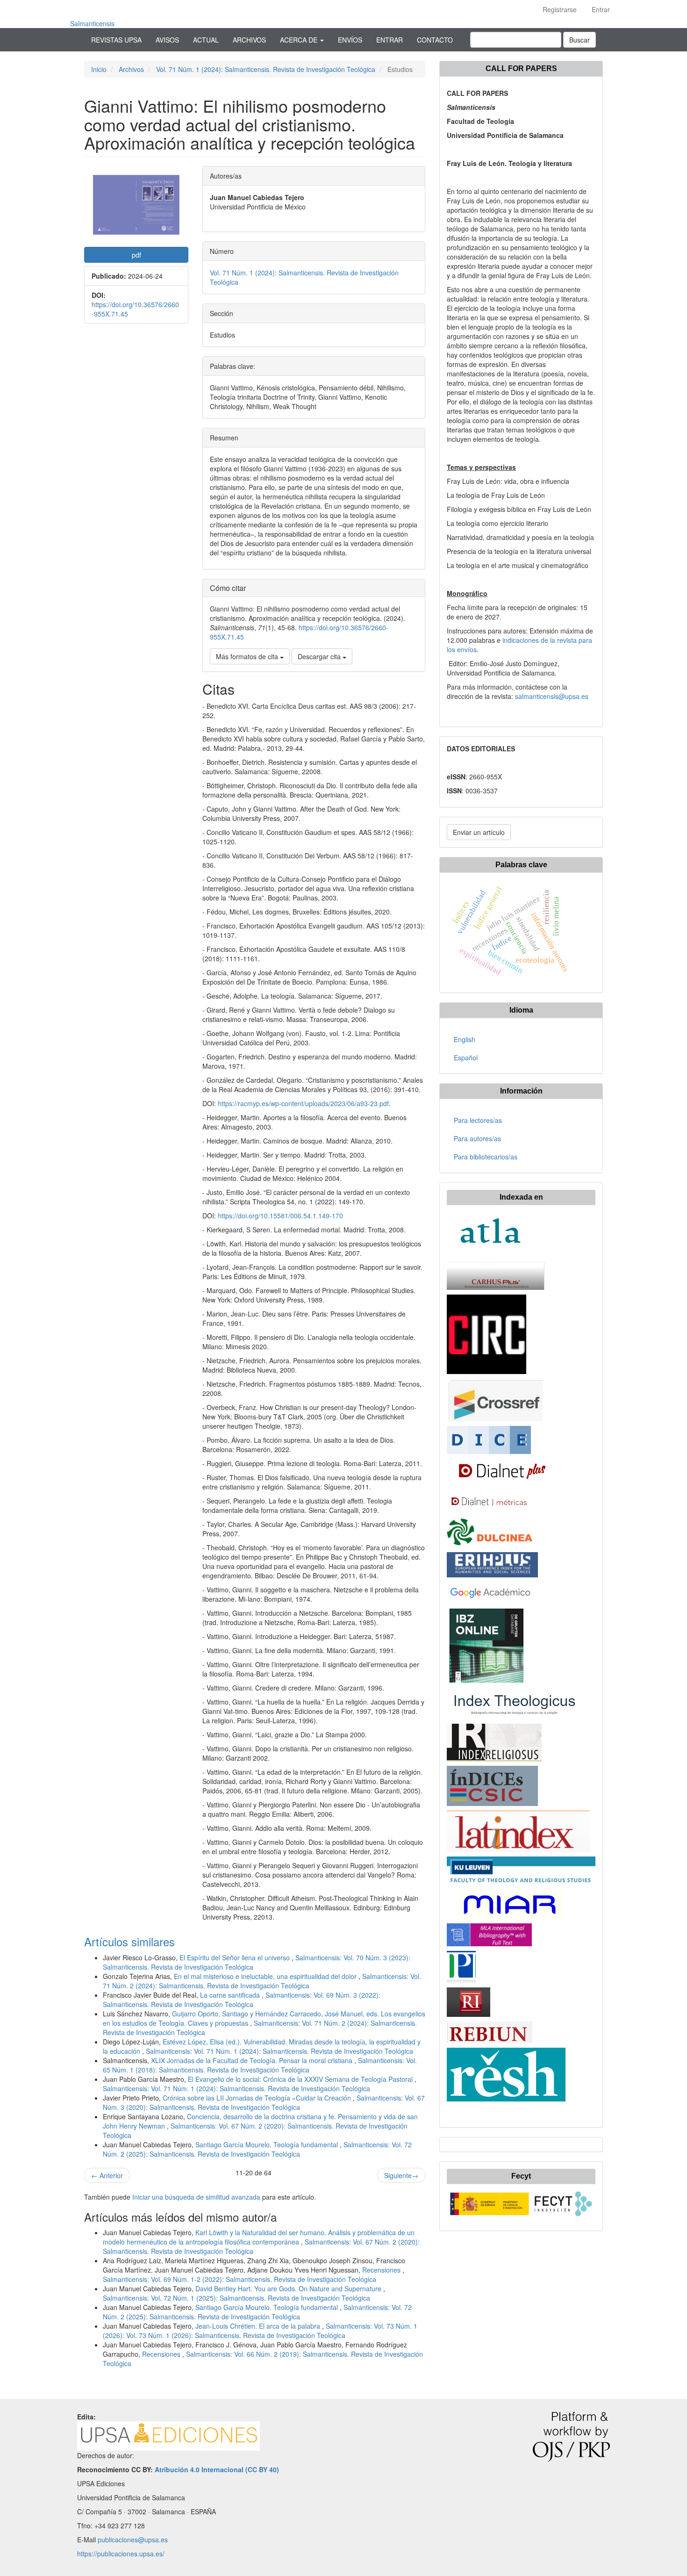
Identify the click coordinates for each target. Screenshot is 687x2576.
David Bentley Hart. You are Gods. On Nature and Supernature (289, 2288)
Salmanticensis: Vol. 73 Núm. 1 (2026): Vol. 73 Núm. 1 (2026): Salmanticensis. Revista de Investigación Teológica (260, 2331)
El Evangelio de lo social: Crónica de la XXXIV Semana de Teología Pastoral (301, 2079)
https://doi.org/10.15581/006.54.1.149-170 (280, 1216)
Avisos (167, 40)
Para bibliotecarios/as (486, 1157)
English (465, 1039)
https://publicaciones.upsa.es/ (121, 2554)
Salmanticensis (92, 23)
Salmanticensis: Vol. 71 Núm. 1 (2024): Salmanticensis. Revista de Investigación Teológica (279, 2051)
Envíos (350, 40)
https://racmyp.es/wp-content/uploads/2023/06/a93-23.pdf (303, 1103)
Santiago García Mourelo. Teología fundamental (268, 2144)
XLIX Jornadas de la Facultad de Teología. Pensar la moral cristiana (253, 2060)
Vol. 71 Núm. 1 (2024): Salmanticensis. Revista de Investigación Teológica (266, 69)
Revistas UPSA (116, 40)
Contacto (435, 40)
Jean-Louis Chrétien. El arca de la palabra (259, 2326)
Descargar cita (320, 656)
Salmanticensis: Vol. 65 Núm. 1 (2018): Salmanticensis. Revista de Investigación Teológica (260, 2065)
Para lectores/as (478, 1120)
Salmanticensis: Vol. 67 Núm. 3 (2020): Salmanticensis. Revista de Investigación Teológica (264, 2102)
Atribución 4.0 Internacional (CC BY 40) (217, 2469)
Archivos (249, 40)
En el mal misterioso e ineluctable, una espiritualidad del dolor (266, 1976)
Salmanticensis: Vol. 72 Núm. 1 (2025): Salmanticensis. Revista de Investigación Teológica (236, 2298)
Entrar (601, 9)
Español (466, 1058)
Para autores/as (477, 1138)
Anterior (107, 2175)
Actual (206, 40)
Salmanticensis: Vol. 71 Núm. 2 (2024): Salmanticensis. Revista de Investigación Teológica (262, 1981)
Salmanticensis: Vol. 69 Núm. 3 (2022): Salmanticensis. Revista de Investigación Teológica (242, 2000)
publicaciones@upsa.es (133, 2540)
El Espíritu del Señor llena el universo (236, 1957)
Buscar (580, 40)
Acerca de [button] (300, 40)
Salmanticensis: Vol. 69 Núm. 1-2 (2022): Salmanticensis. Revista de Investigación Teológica (240, 2279)
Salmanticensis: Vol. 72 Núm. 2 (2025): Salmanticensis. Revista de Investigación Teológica (257, 2149)
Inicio (99, 69)
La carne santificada (231, 1995)
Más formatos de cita (248, 656)
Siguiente (401, 2175)
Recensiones (382, 2270)
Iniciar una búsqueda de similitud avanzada (196, 2197)
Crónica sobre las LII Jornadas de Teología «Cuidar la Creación (258, 2098)
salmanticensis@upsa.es (552, 696)
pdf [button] (136, 255)
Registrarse (560, 9)
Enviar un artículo (479, 832)
